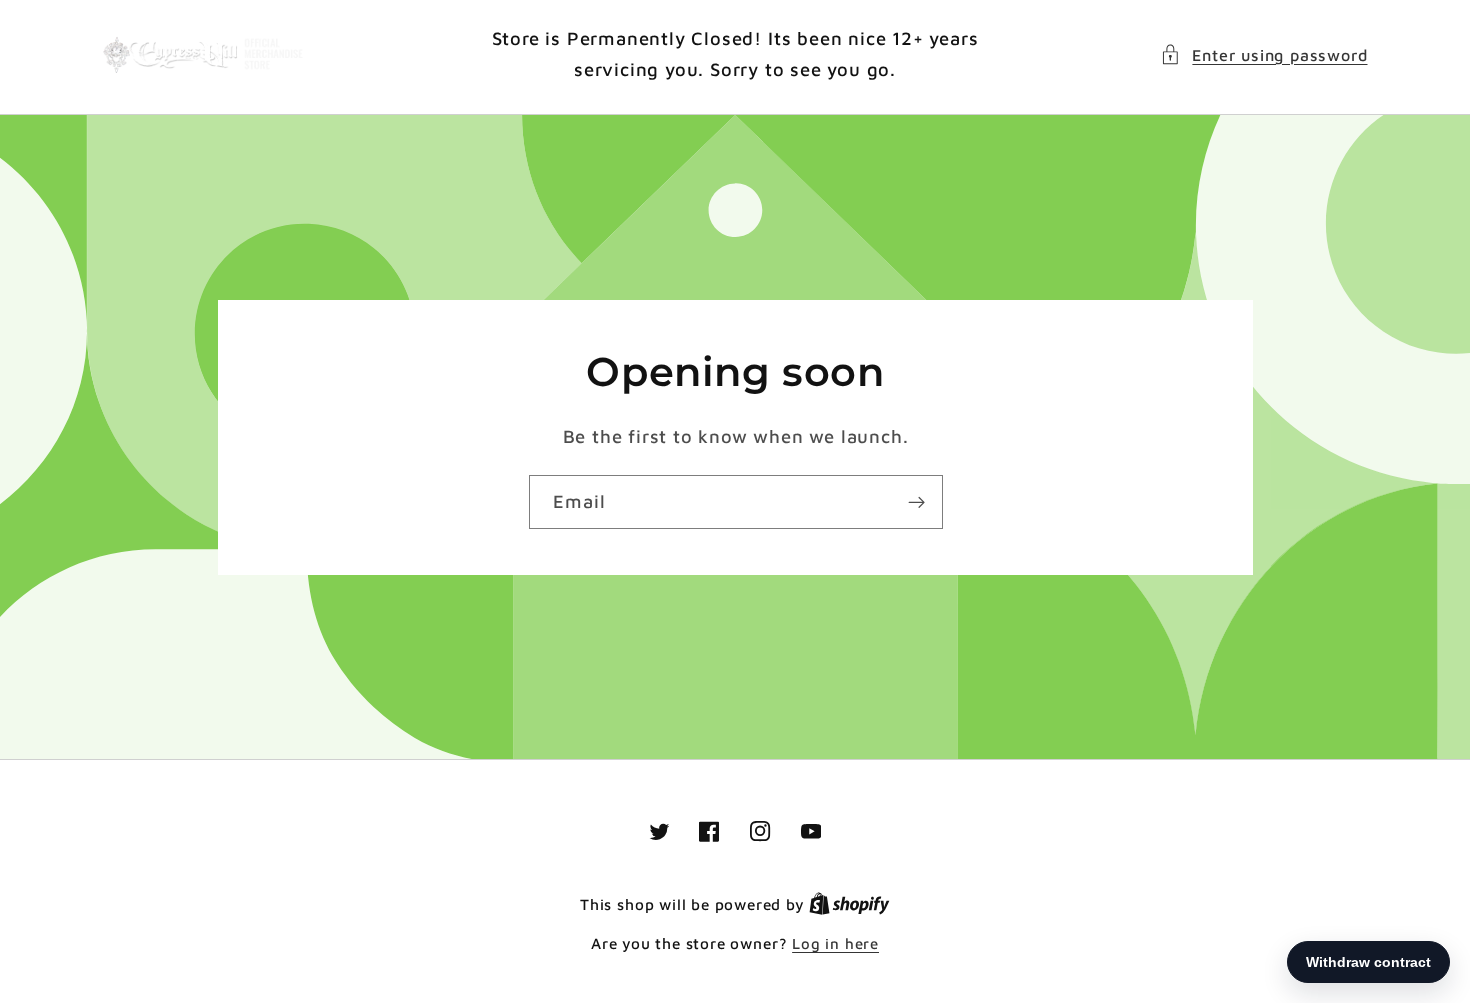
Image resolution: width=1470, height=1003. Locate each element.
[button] (1263, 54)
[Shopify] (849, 904)
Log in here (835, 943)
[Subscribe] (915, 502)
